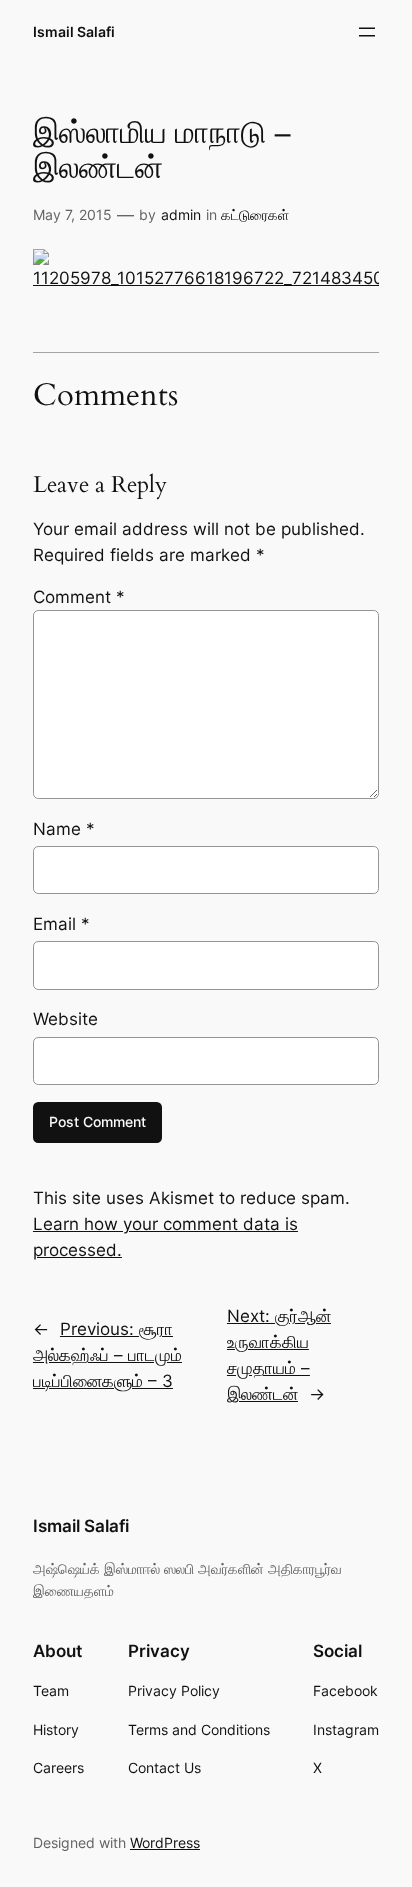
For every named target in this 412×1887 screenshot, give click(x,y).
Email (61, 924)
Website (65, 1019)
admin (181, 214)
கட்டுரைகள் (255, 214)
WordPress (165, 1842)
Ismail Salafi (74, 31)
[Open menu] (367, 32)
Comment (79, 597)
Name (64, 829)
